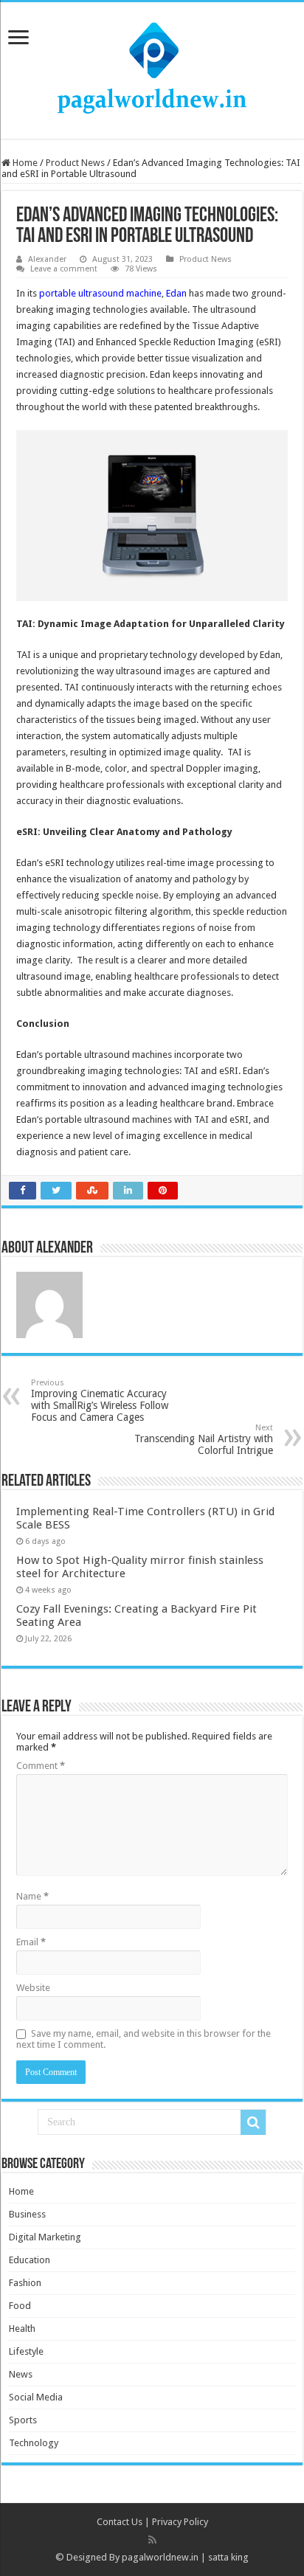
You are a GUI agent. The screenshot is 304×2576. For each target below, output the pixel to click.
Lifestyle (26, 2351)
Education (30, 2260)
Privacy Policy (180, 2522)
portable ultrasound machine (100, 293)
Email (31, 1942)
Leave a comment (64, 269)
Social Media (36, 2397)
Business (27, 2214)
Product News (75, 163)
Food (20, 2306)
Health (22, 2329)
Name (32, 1896)
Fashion (25, 2283)
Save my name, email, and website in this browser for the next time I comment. (144, 2039)
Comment (41, 1766)
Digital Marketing (45, 2237)
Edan (176, 293)
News (21, 2374)
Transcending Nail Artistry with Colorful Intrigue (204, 1440)
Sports (23, 2420)
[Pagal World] (152, 68)
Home (24, 163)
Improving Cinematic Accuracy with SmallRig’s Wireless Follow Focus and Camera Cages (100, 1400)
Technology (34, 2443)
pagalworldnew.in (160, 2557)
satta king (228, 2557)
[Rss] (152, 2540)
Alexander (47, 259)
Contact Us (120, 2522)
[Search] (253, 2122)
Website (33, 1988)
